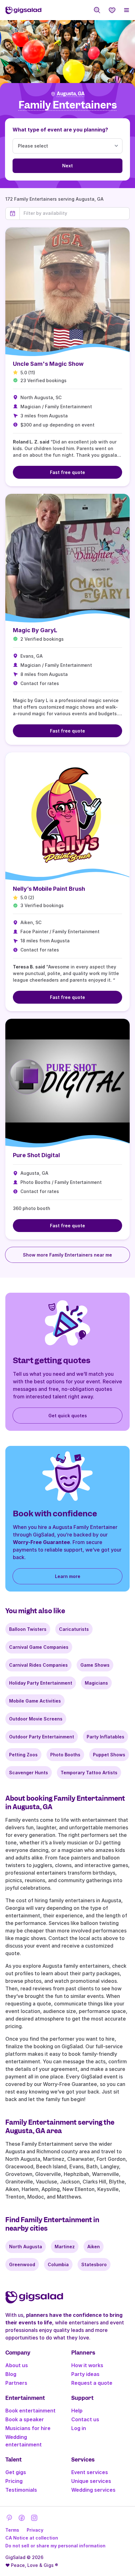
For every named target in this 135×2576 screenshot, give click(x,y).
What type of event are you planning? (60, 130)
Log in (79, 2428)
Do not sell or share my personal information (55, 2546)
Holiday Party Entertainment (41, 1683)
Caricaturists (74, 1629)
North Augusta (26, 2247)
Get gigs (16, 2472)
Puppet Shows (109, 1755)
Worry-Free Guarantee (41, 1542)
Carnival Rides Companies (38, 1665)
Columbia (58, 2264)
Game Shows (95, 1665)
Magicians (96, 1683)
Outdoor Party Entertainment (42, 1737)
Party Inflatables (105, 1737)
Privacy (35, 2530)
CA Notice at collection (32, 2538)
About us (17, 2365)
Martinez (65, 2247)
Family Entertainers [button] (68, 105)
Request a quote (92, 2383)
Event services (90, 2472)
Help (77, 2411)
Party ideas (85, 2374)
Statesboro (94, 2264)
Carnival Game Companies (39, 1647)
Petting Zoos (23, 1755)
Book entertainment (30, 2411)
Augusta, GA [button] (71, 94)
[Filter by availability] (75, 213)
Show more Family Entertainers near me (67, 1255)
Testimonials (21, 2490)
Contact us (85, 2419)
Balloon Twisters (28, 1629)
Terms (12, 2530)
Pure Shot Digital (36, 1155)
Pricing (14, 2481)
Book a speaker (25, 2419)
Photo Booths (65, 1755)
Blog (11, 2374)
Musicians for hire (28, 2428)
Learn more (68, 1576)
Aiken (94, 2247)
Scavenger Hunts (29, 1773)
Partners (16, 2383)
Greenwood (22, 2264)
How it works (87, 2365)
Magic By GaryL (35, 630)
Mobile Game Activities (35, 1701)
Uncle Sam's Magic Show (48, 364)
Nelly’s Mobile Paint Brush (49, 889)
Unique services (91, 2481)
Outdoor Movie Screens (36, 1719)
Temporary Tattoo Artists (89, 1773)
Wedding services (93, 2490)
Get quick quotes (68, 1416)
